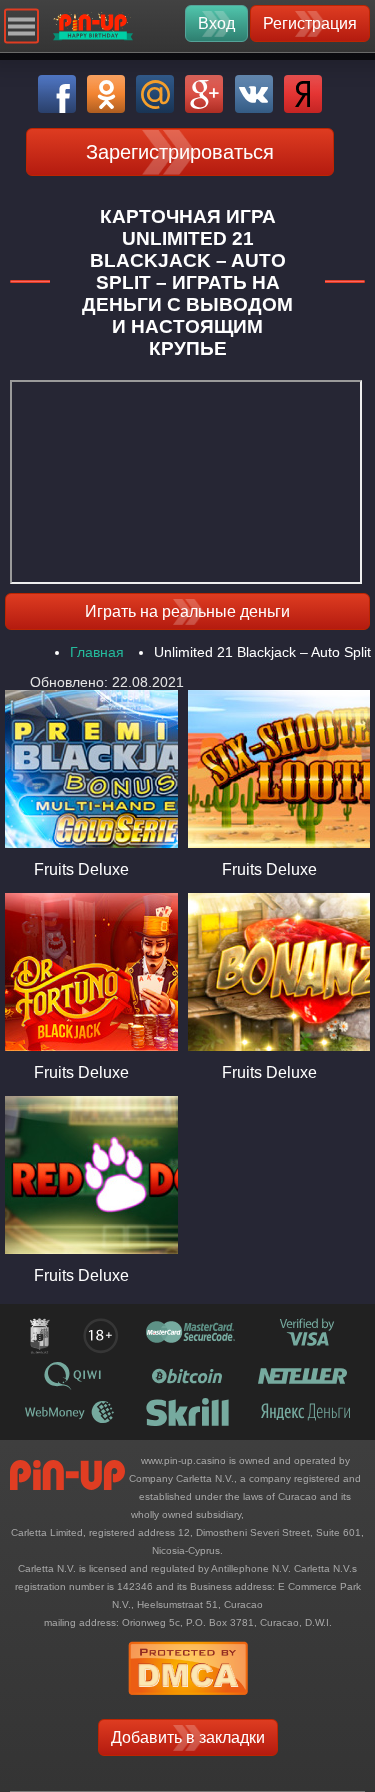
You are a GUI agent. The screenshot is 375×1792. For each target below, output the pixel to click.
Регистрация (310, 23)
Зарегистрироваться (180, 152)
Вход (216, 23)
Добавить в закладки (188, 1737)
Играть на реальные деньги (187, 611)
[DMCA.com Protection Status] (188, 1701)
